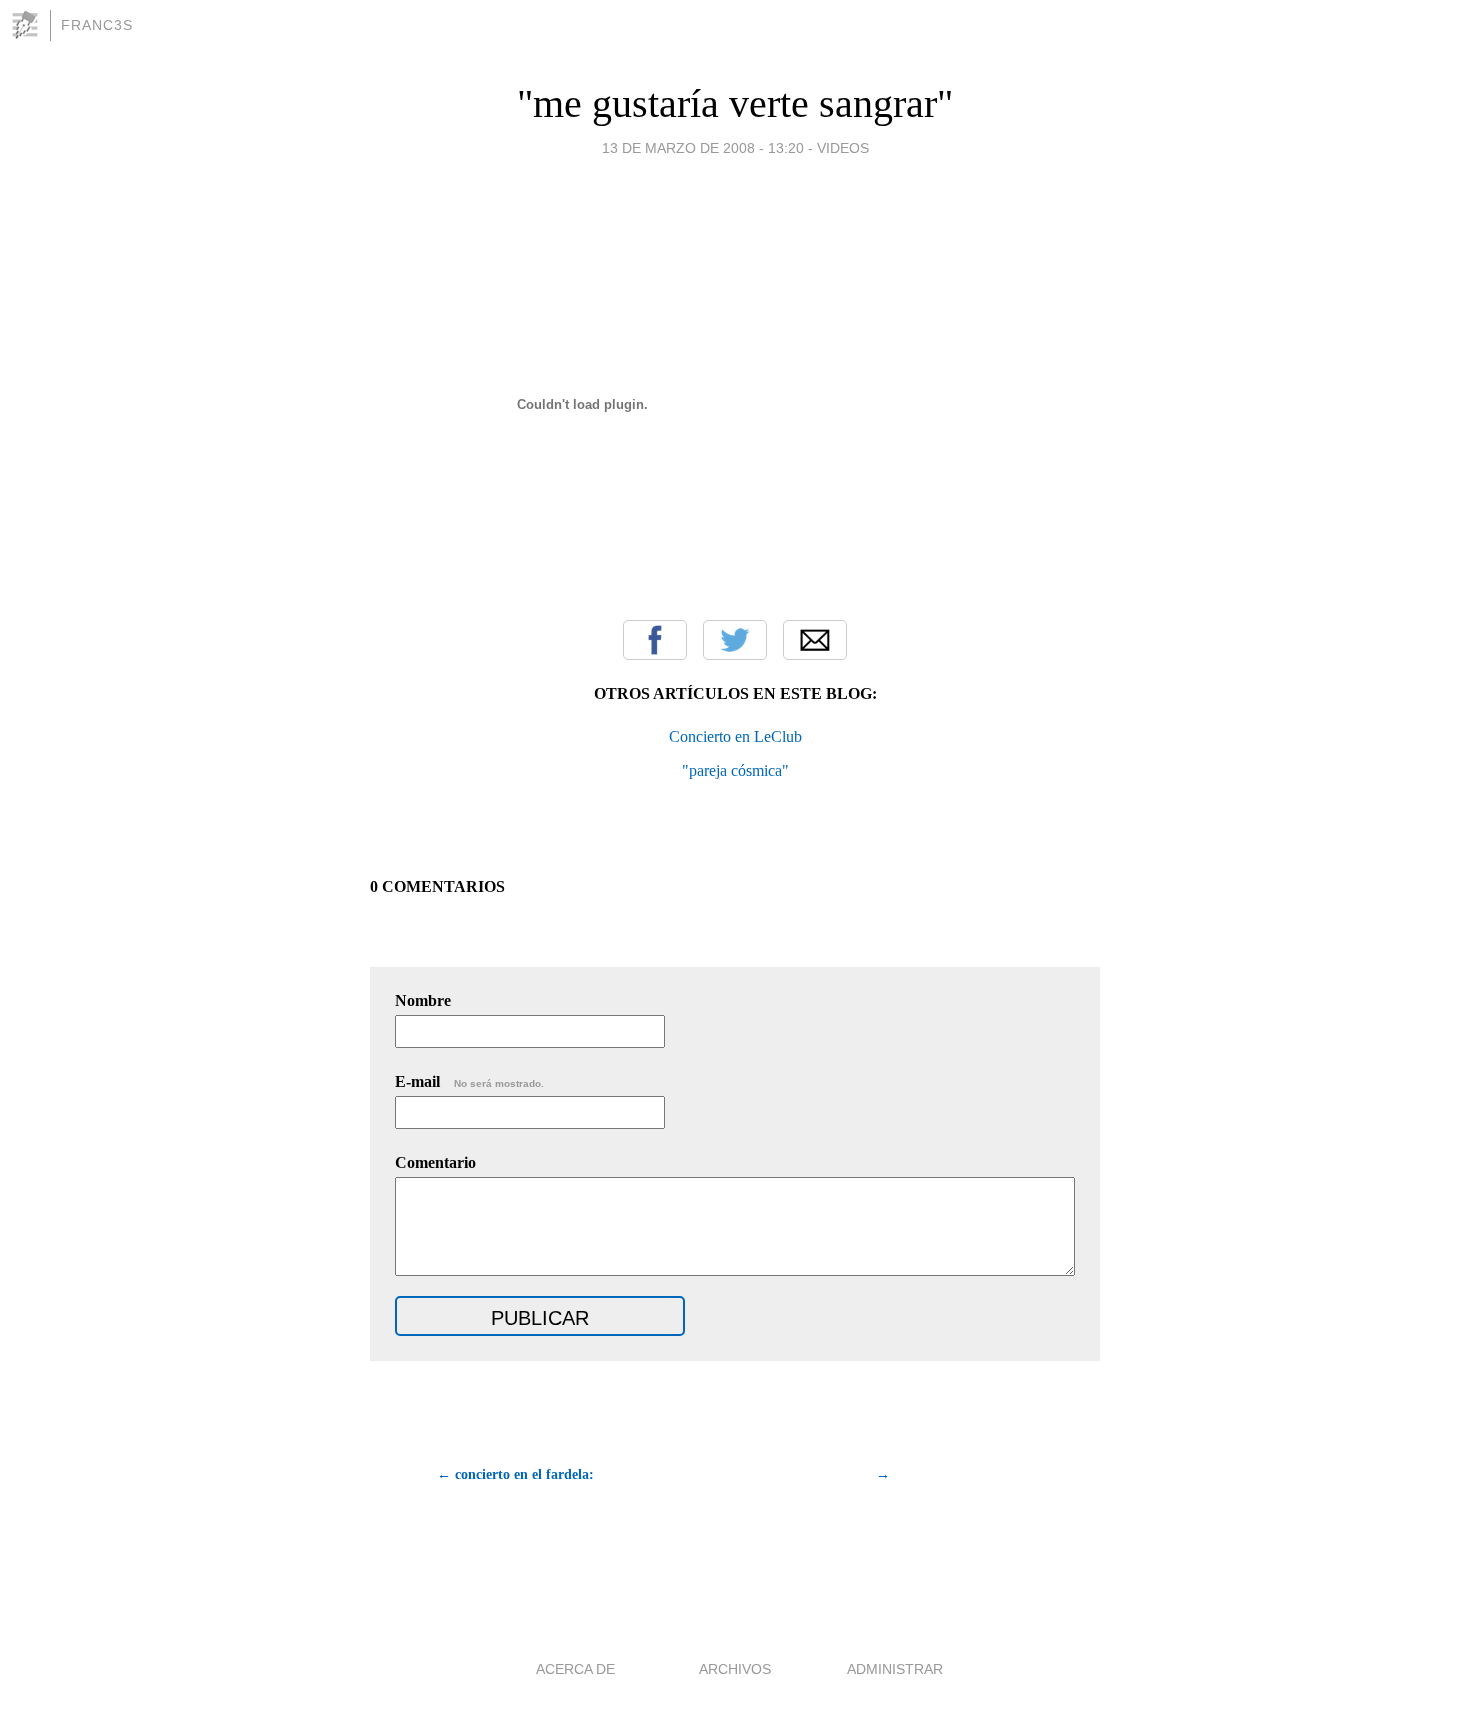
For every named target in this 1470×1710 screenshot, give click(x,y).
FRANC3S (97, 25)
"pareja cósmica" (735, 770)
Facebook (655, 640)
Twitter (735, 640)
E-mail (469, 1081)
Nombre (423, 1000)
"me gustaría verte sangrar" (735, 103)
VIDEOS (843, 148)
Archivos (735, 1669)
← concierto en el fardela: (515, 1474)
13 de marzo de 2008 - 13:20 (703, 148)
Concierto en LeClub (735, 736)
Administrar (895, 1669)
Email (815, 640)
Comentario (435, 1162)
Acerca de (575, 1669)
